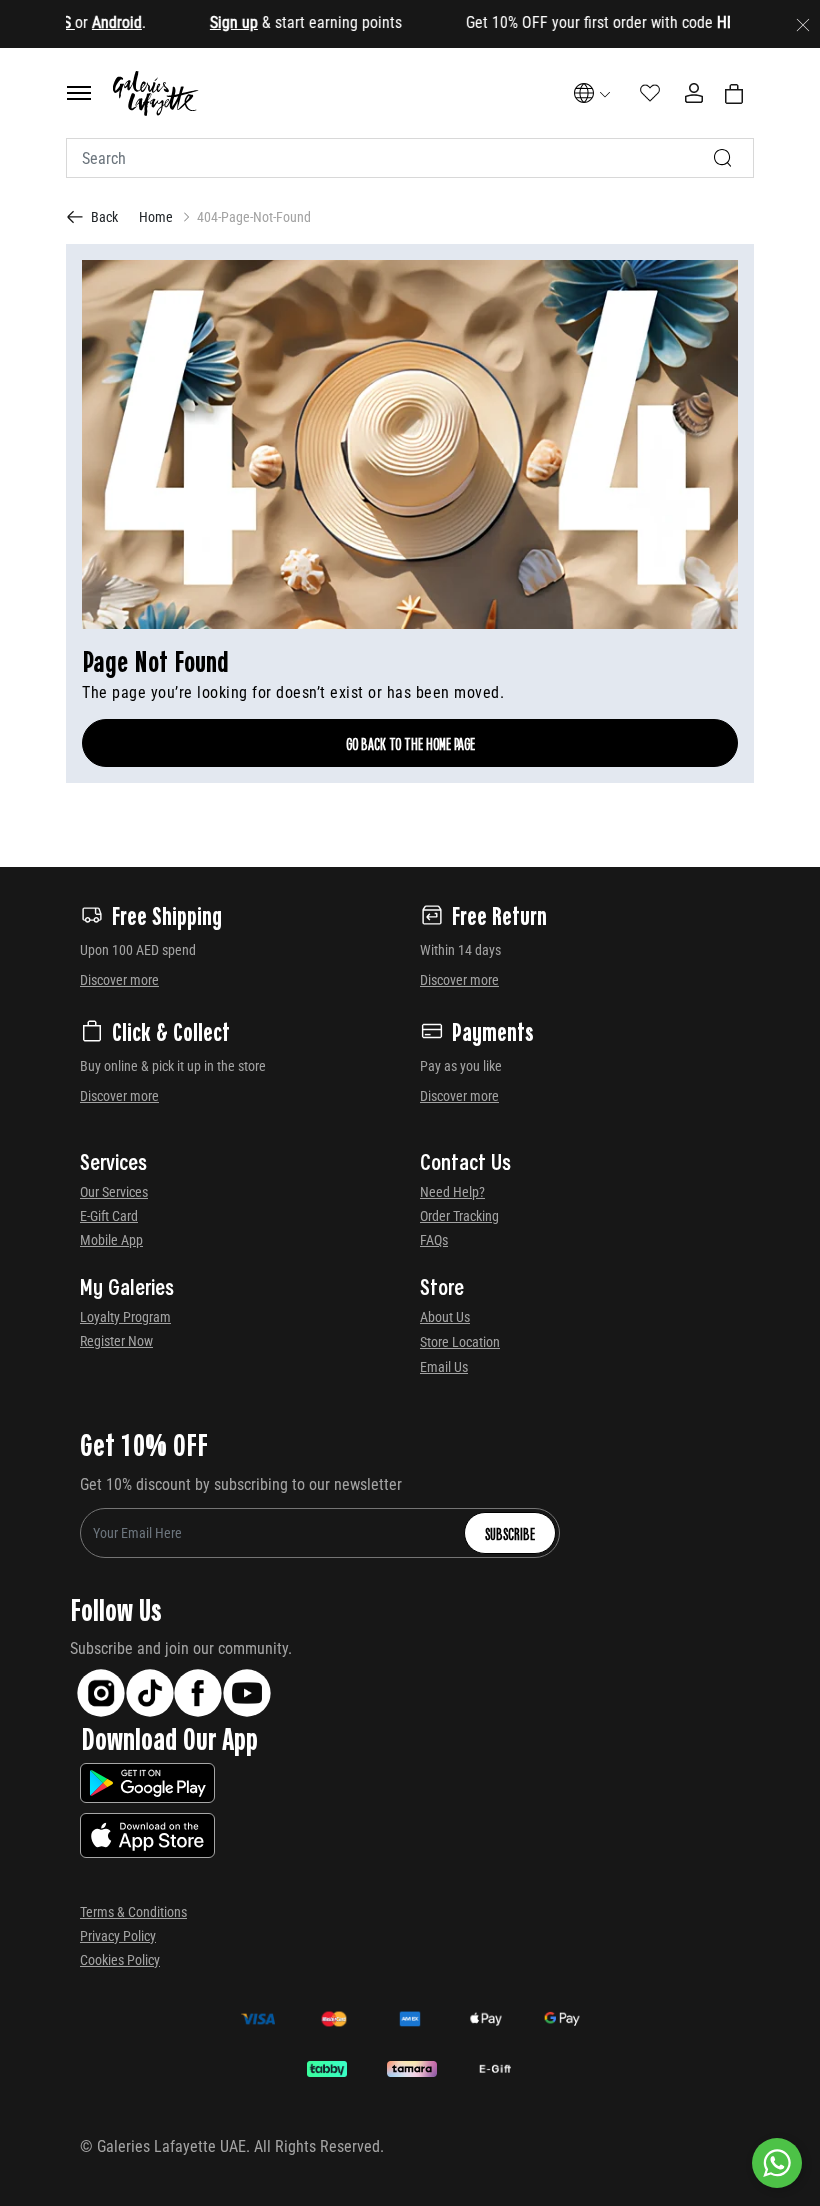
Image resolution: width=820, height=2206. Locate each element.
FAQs (434, 1240)
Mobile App (111, 1240)
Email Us (444, 1367)
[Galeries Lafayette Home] (156, 93)
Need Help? (452, 1192)
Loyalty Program (125, 1317)
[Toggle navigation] (79, 93)
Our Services (114, 1192)
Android (87, 22)
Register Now (116, 1341)
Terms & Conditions (133, 1912)
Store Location (460, 1342)
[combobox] (410, 158)
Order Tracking (459, 1216)
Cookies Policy (120, 1960)
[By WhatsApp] (777, 2163)
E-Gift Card (109, 1216)
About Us (445, 1317)
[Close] (803, 24)
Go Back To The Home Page (410, 743)
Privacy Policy (118, 1936)
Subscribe (510, 1533)
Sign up (204, 22)
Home (156, 217)
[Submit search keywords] (723, 158)
